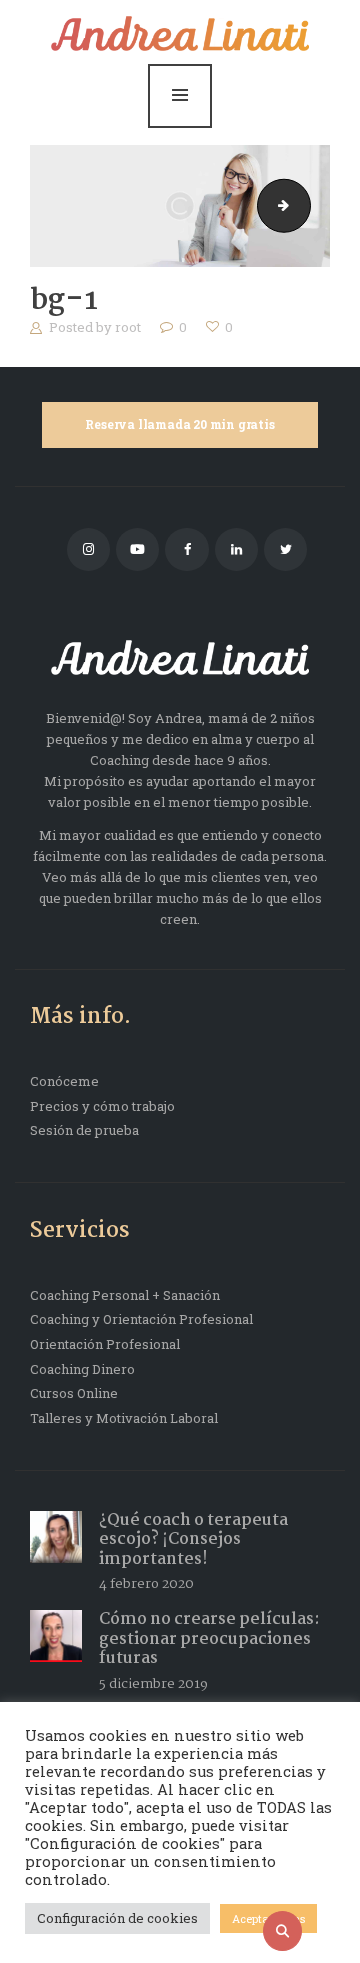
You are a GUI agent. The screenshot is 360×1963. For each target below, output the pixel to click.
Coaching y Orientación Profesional (141, 1319)
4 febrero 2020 (146, 1584)
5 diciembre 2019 (153, 1684)
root (129, 327)
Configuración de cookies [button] (117, 1918)
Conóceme (64, 1081)
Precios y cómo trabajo (102, 1106)
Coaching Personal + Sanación (125, 1295)
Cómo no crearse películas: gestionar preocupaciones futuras (209, 1639)
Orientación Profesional (105, 1344)
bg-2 (304, 205)
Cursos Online (74, 1393)
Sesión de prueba (84, 1130)
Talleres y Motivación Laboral (124, 1418)
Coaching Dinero (82, 1369)
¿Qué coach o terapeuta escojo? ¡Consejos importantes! (193, 1540)
